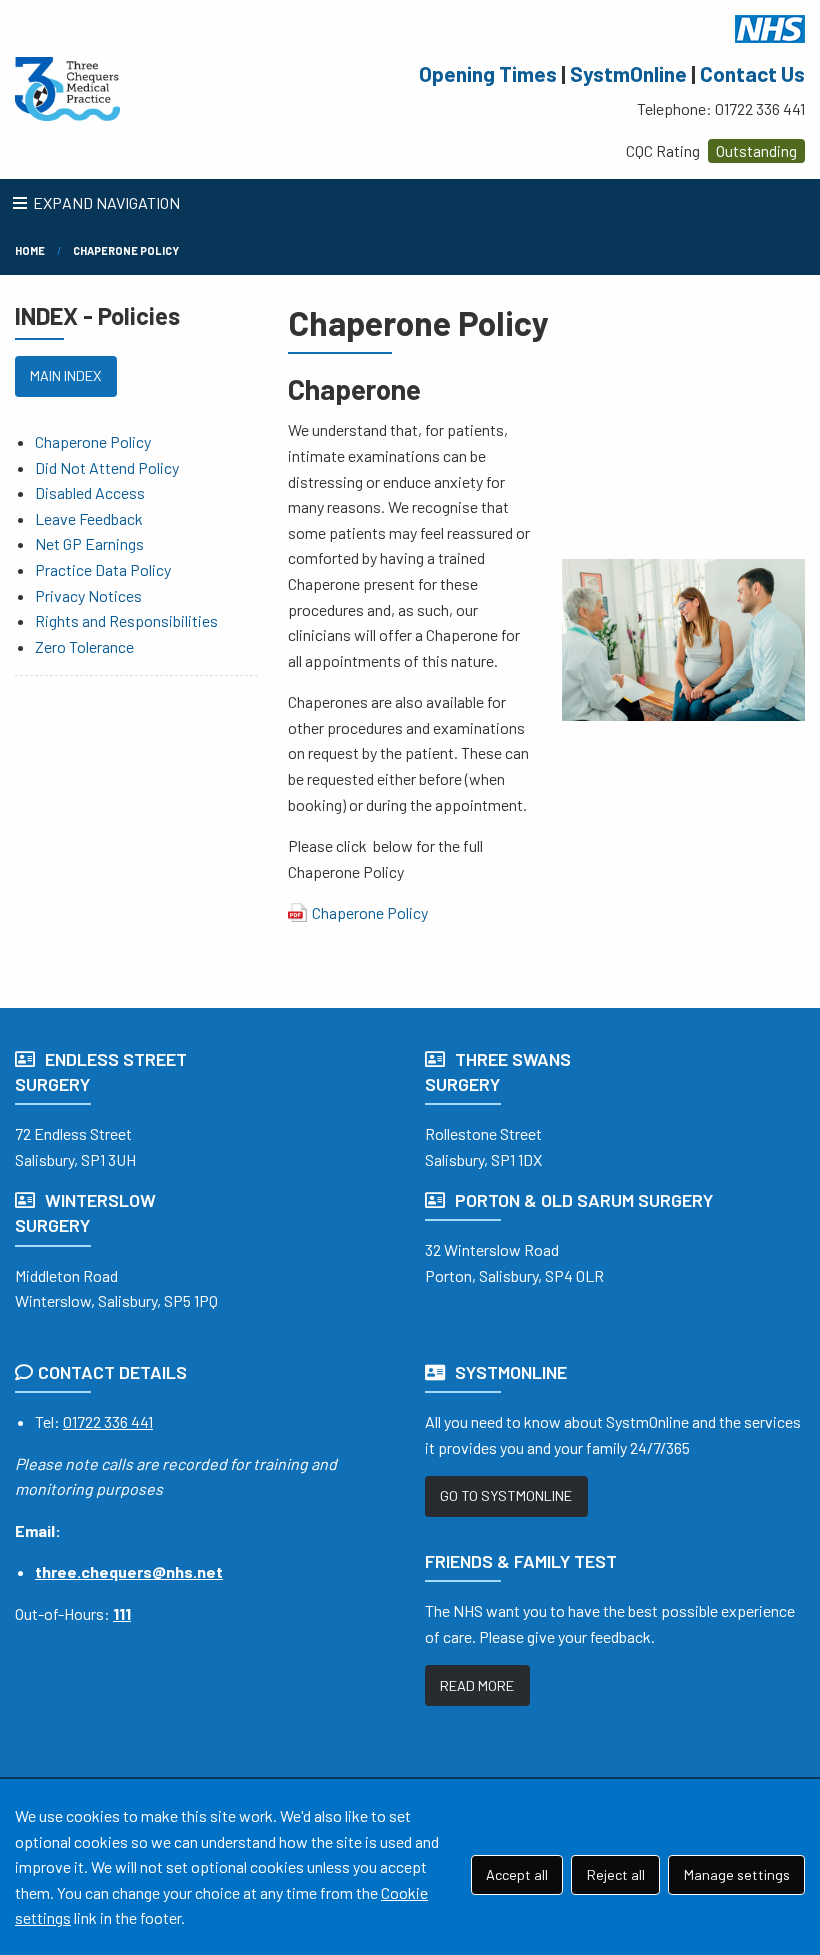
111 (122, 1613)
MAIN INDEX (65, 375)
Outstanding (756, 150)
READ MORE (477, 1685)
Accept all (517, 1874)
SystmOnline (628, 73)
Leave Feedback (89, 518)
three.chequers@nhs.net (129, 1571)
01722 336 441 (108, 1421)
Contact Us (752, 73)
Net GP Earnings (89, 543)
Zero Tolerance (84, 646)
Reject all (616, 1874)
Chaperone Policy (126, 250)
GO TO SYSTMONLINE (506, 1495)
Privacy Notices (88, 595)
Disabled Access (90, 492)
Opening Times (488, 73)
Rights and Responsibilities (126, 620)
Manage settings (737, 1874)
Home (30, 250)
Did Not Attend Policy (107, 467)
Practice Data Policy (103, 569)
